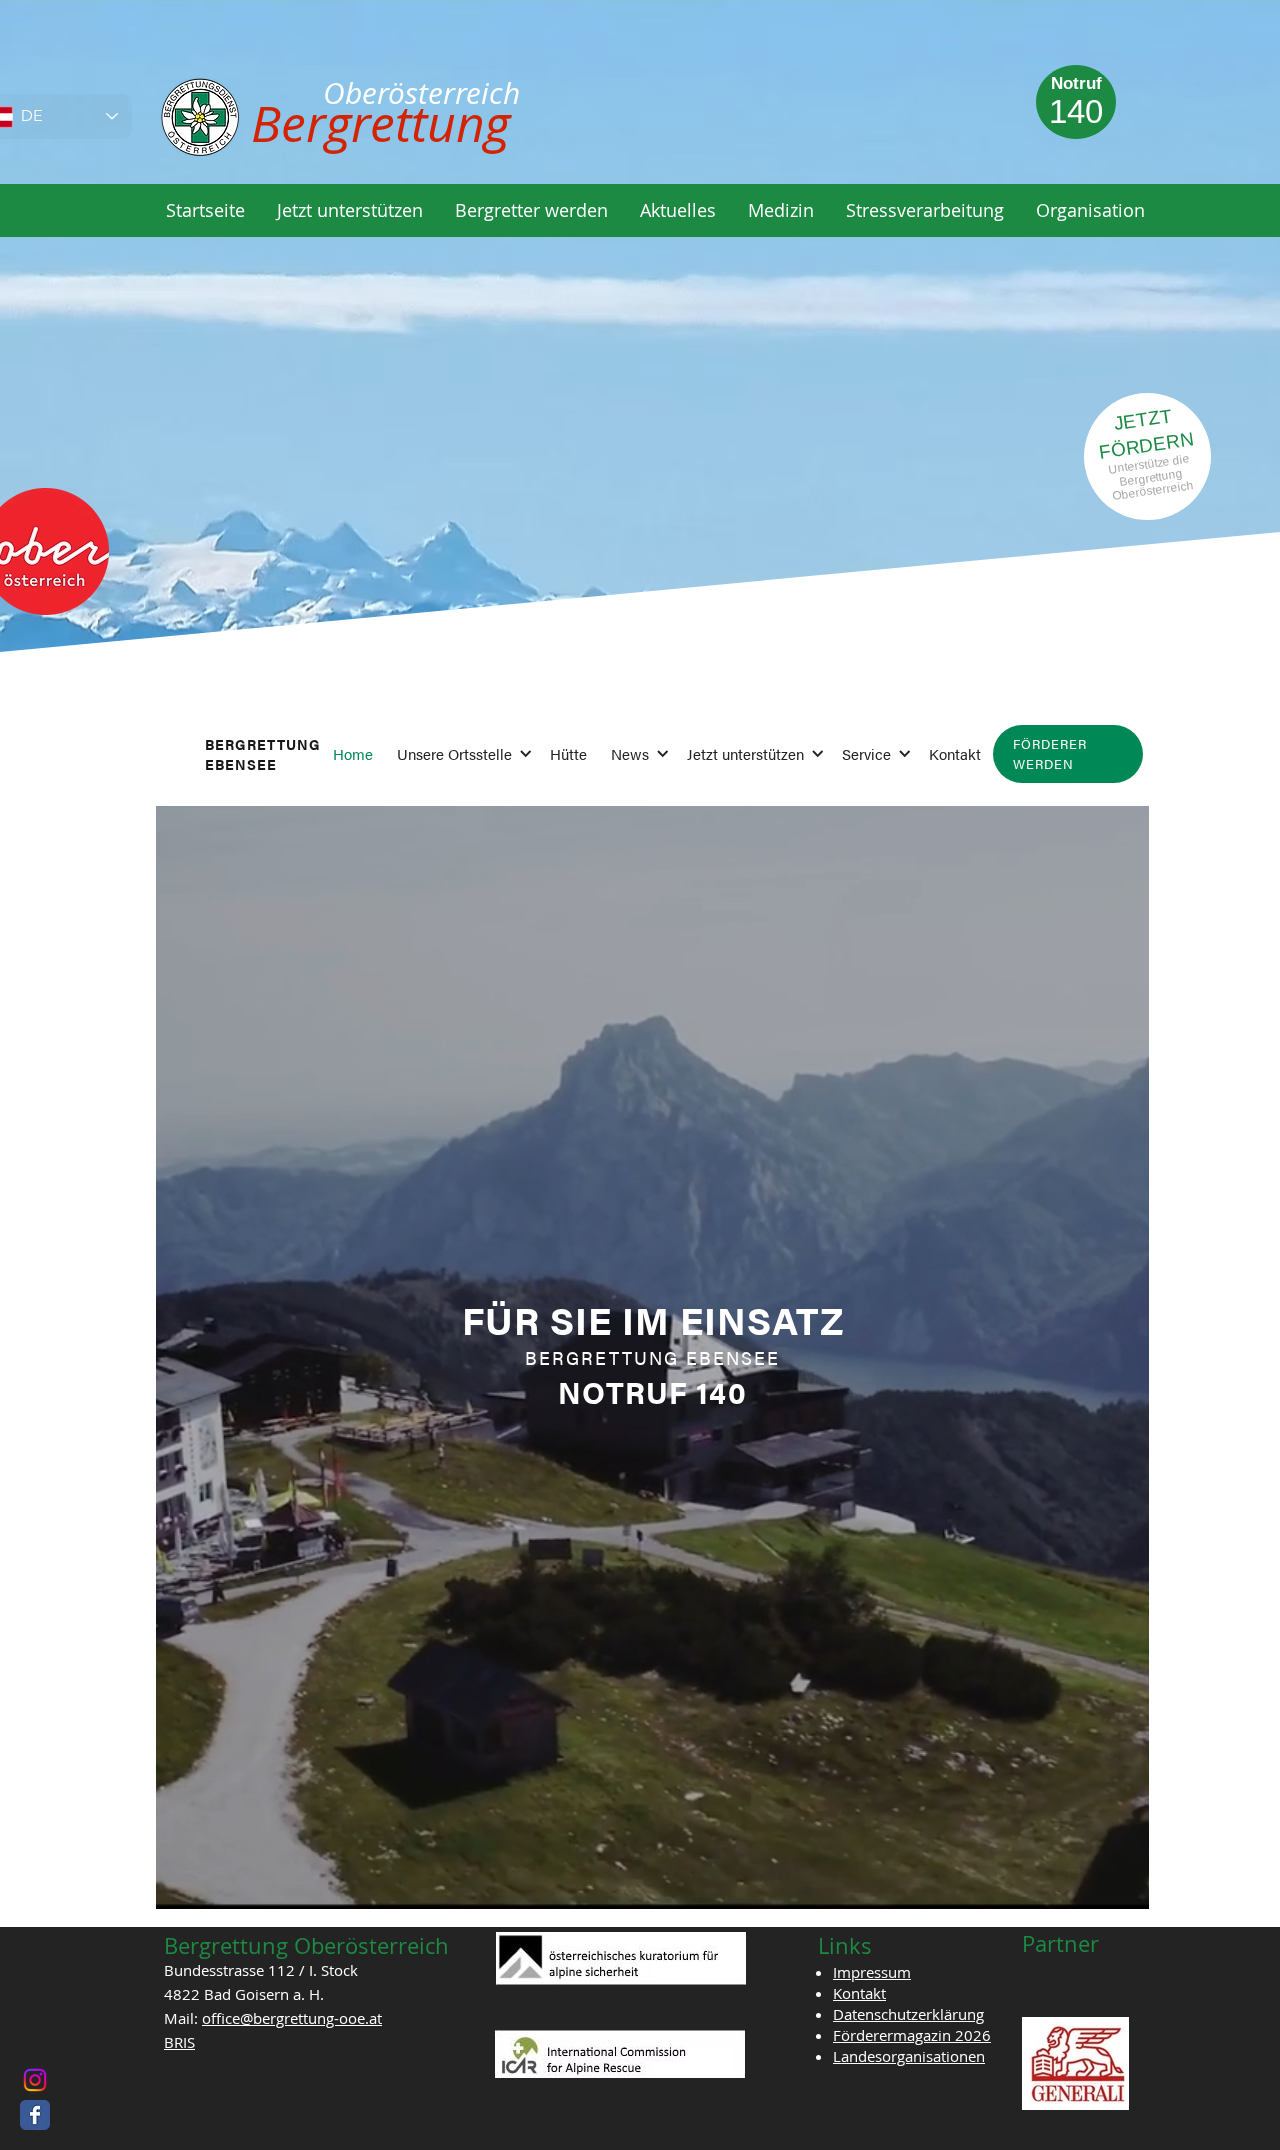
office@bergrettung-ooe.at (292, 2018)
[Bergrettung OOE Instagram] (35, 2080)
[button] (350, 210)
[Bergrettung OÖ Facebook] (35, 2115)
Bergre (1137, 479)
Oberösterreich (1153, 490)
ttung (1169, 475)
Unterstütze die (1149, 464)
